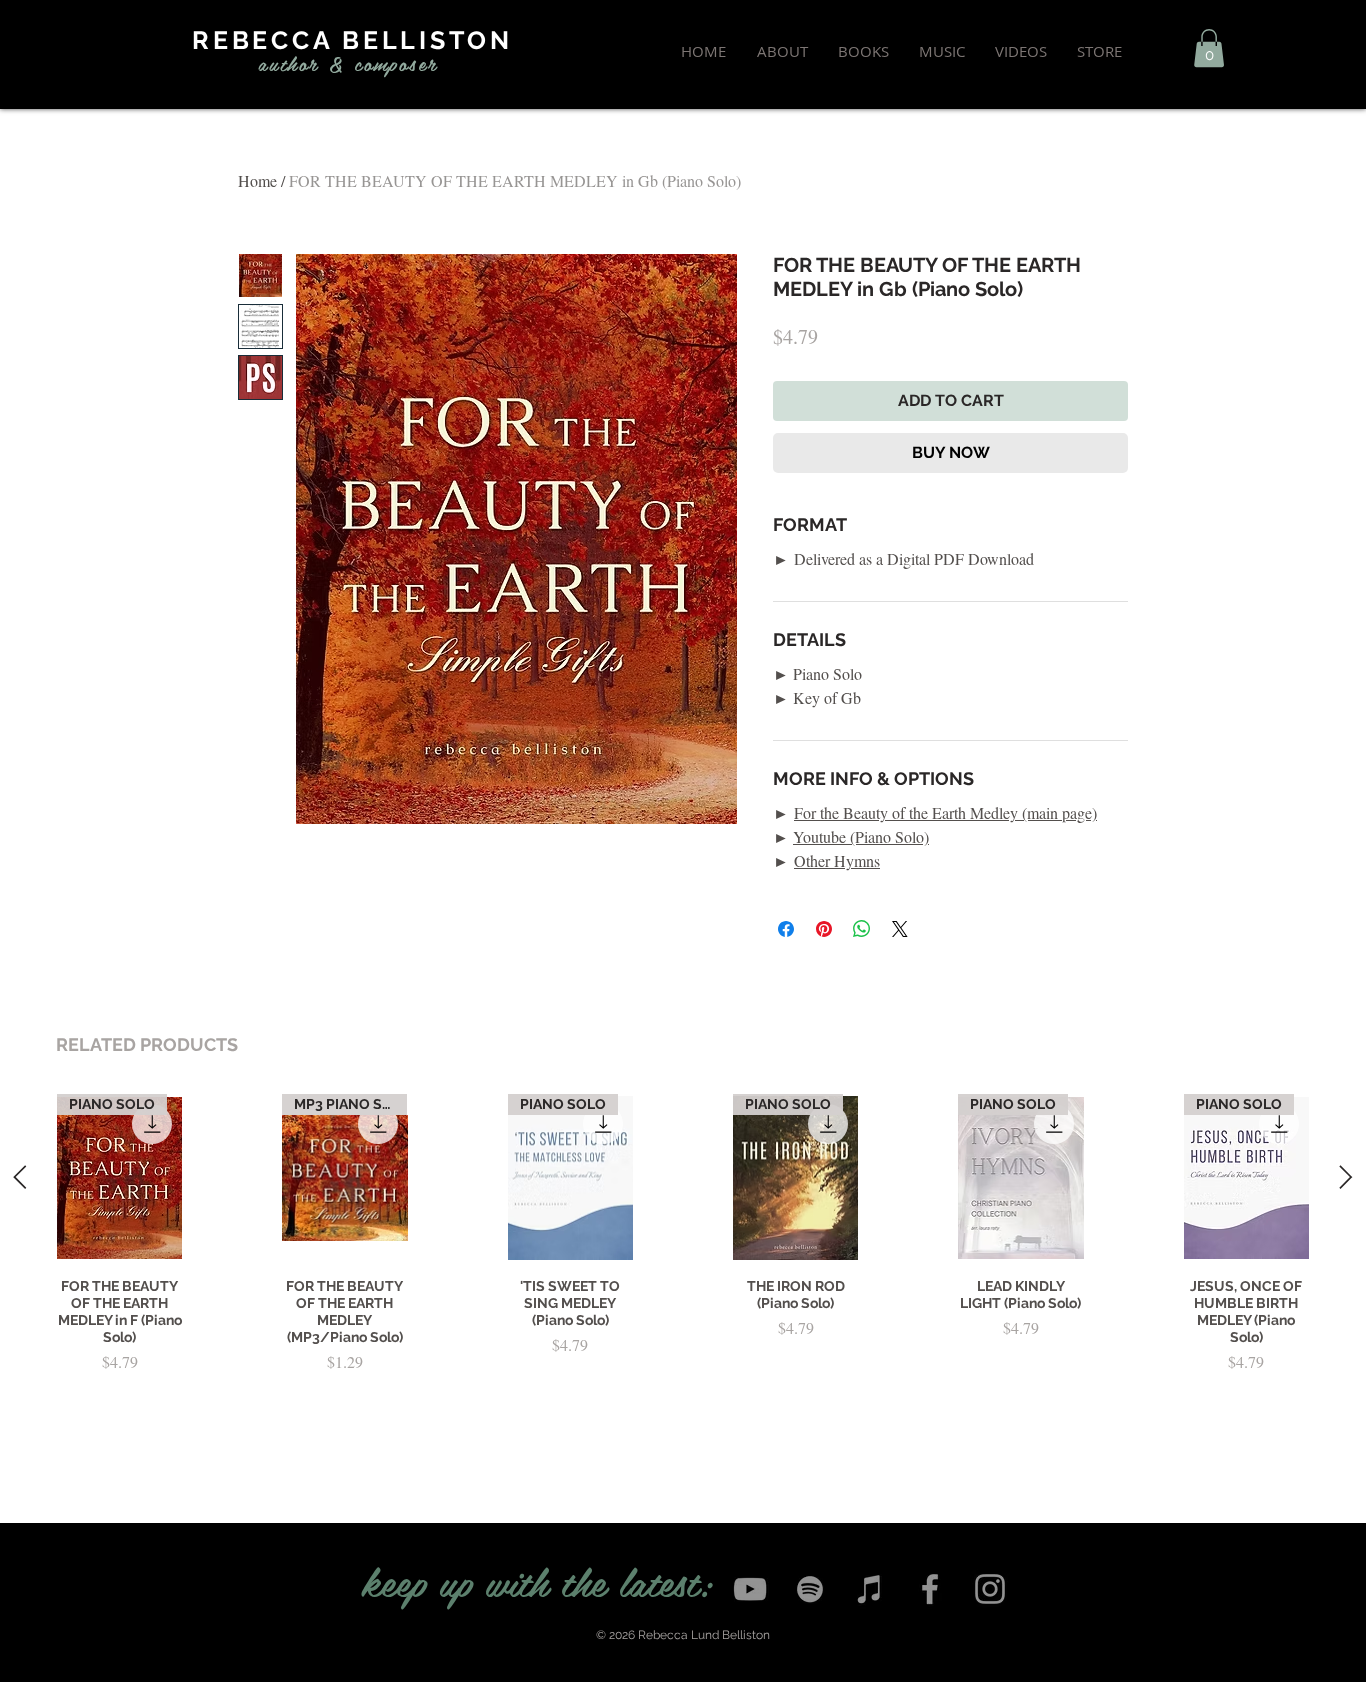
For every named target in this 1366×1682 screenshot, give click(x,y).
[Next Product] (1346, 1177)
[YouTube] (750, 1589)
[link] (1209, 48)
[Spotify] (810, 1589)
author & (301, 63)
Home (257, 180)
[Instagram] (990, 1589)
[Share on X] (900, 929)
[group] (683, 1266)
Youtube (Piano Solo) (861, 836)
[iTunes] (870, 1589)
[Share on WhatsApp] (862, 929)
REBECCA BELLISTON (352, 40)
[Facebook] (930, 1589)
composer (396, 63)
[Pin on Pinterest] (824, 929)
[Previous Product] (20, 1177)
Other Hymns (837, 860)
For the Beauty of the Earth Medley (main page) (945, 812)
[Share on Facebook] (786, 929)
